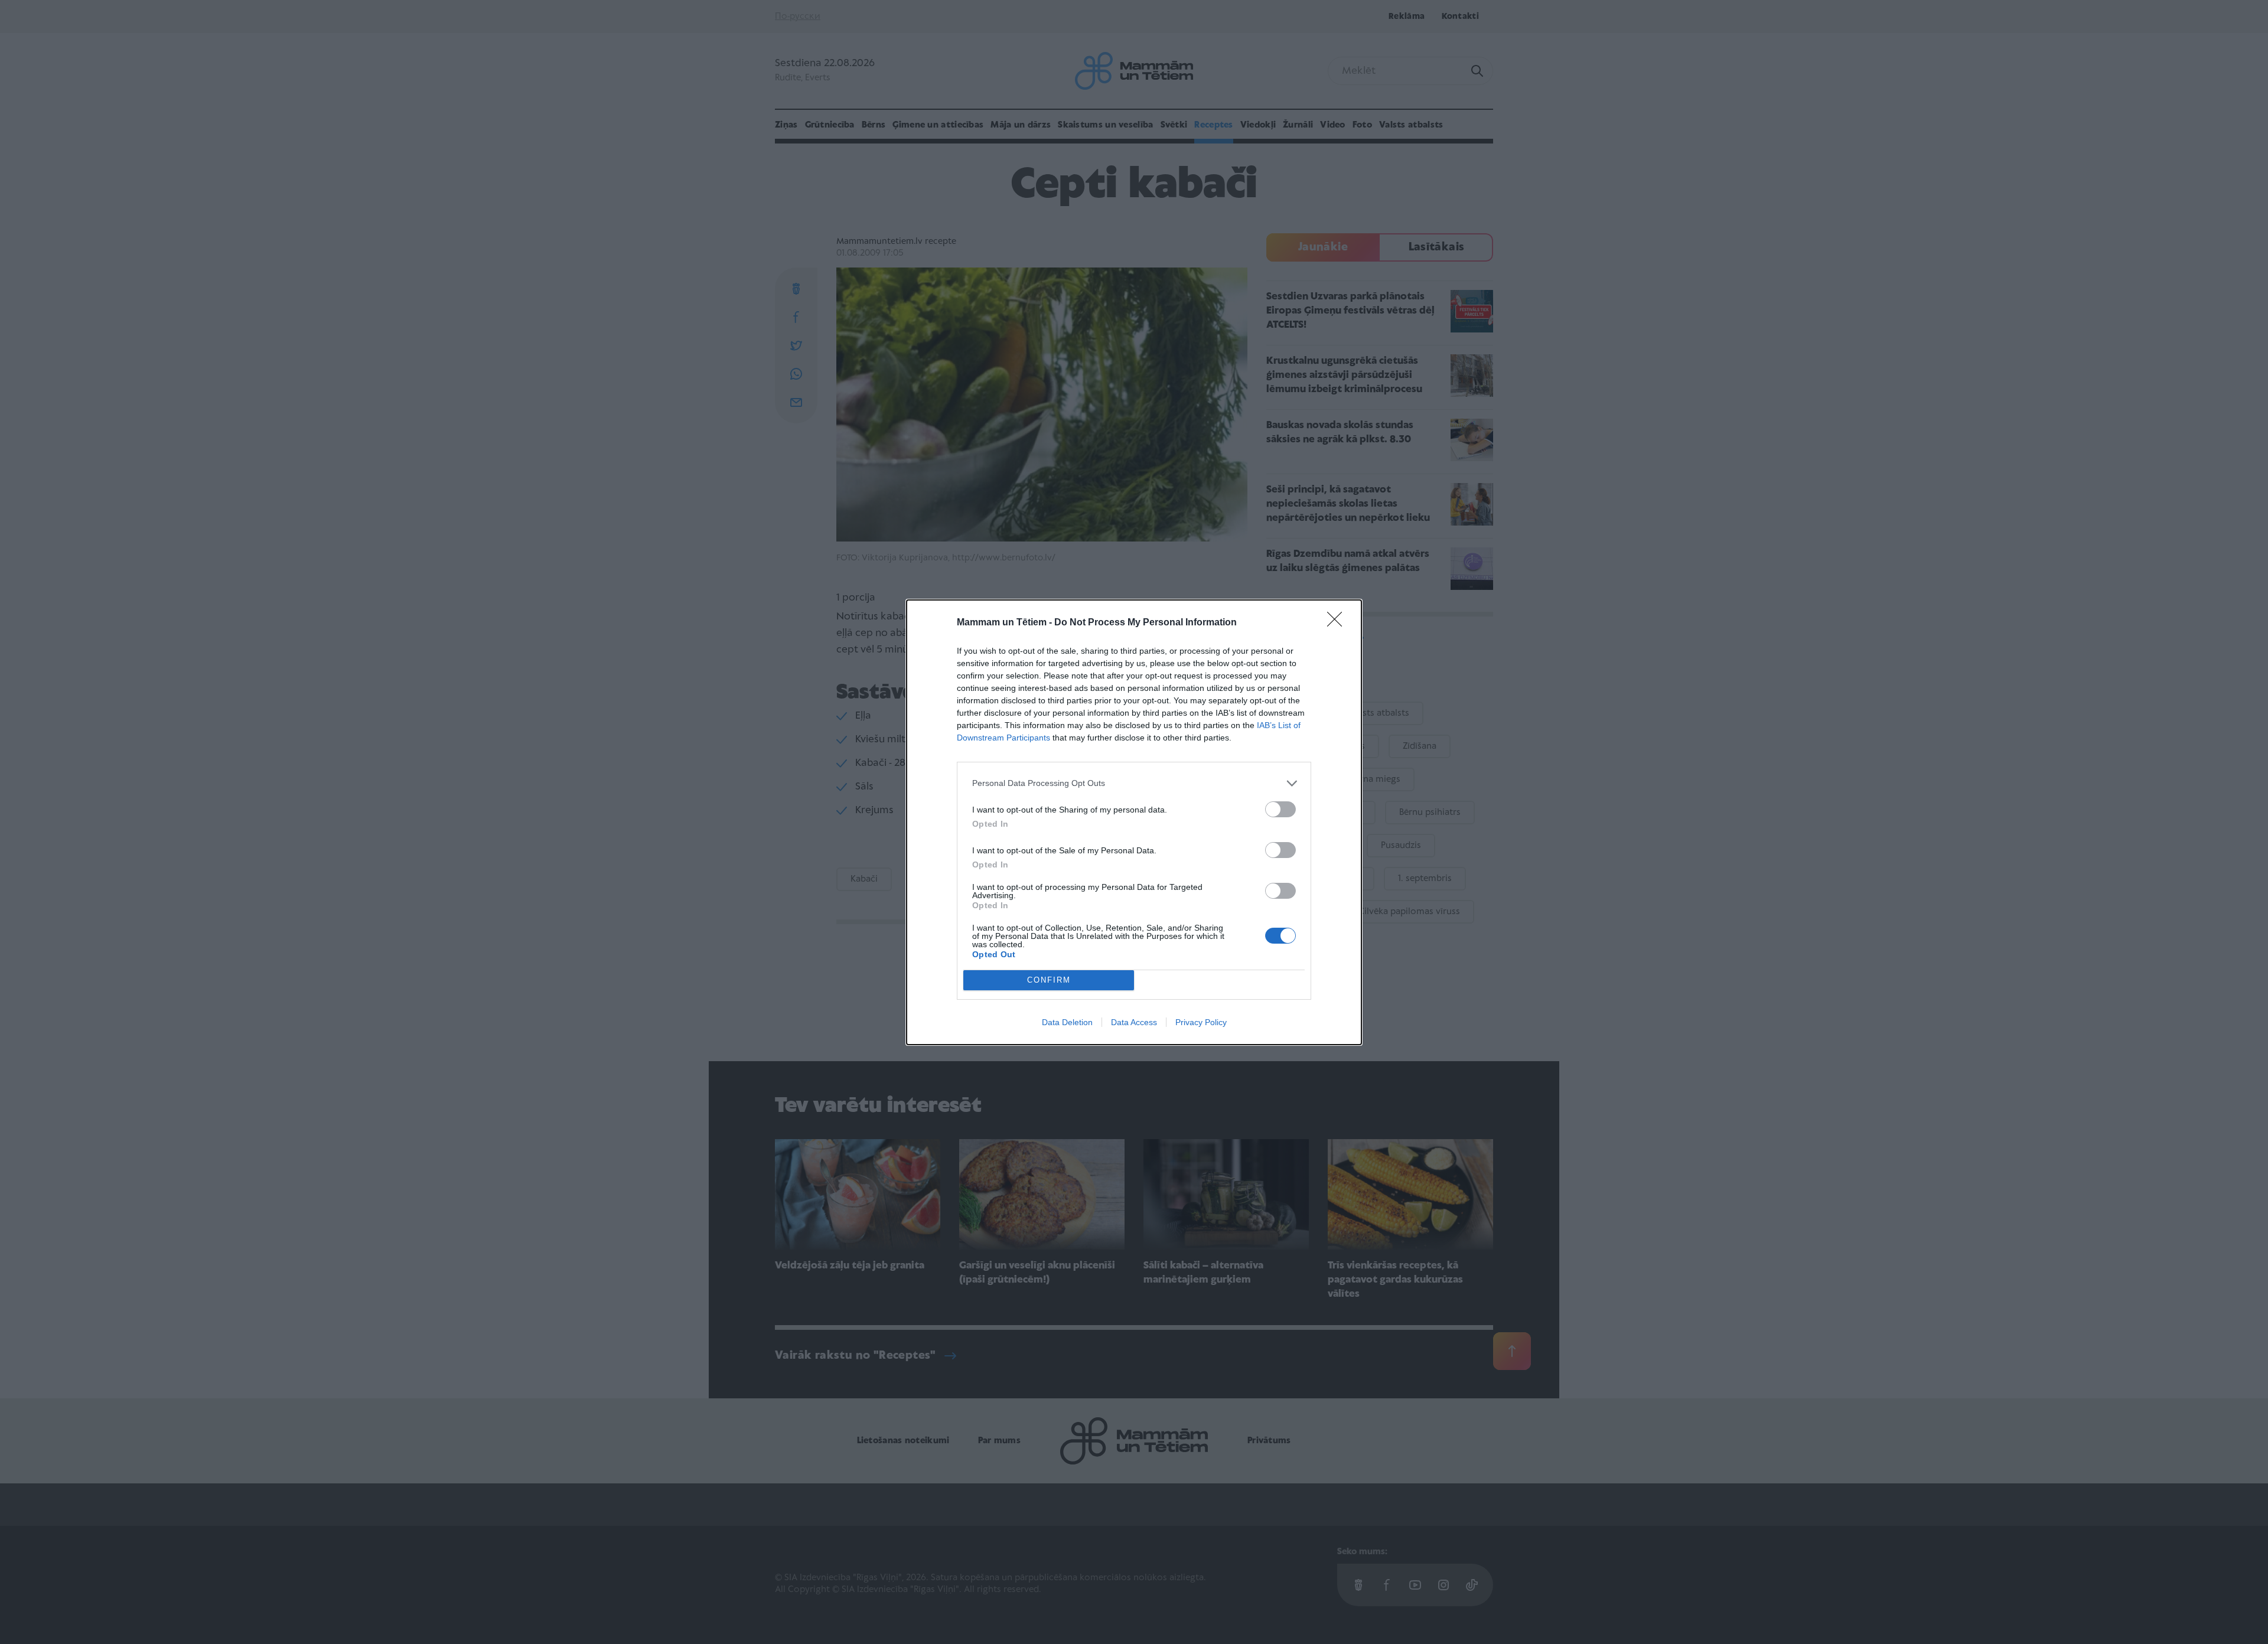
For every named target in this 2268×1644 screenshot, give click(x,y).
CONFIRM (1049, 980)
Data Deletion (1067, 1022)
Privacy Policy (1201, 1022)
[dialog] (1134, 822)
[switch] (1280, 809)
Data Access (1134, 1022)
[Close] (1338, 623)
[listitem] (1134, 783)
